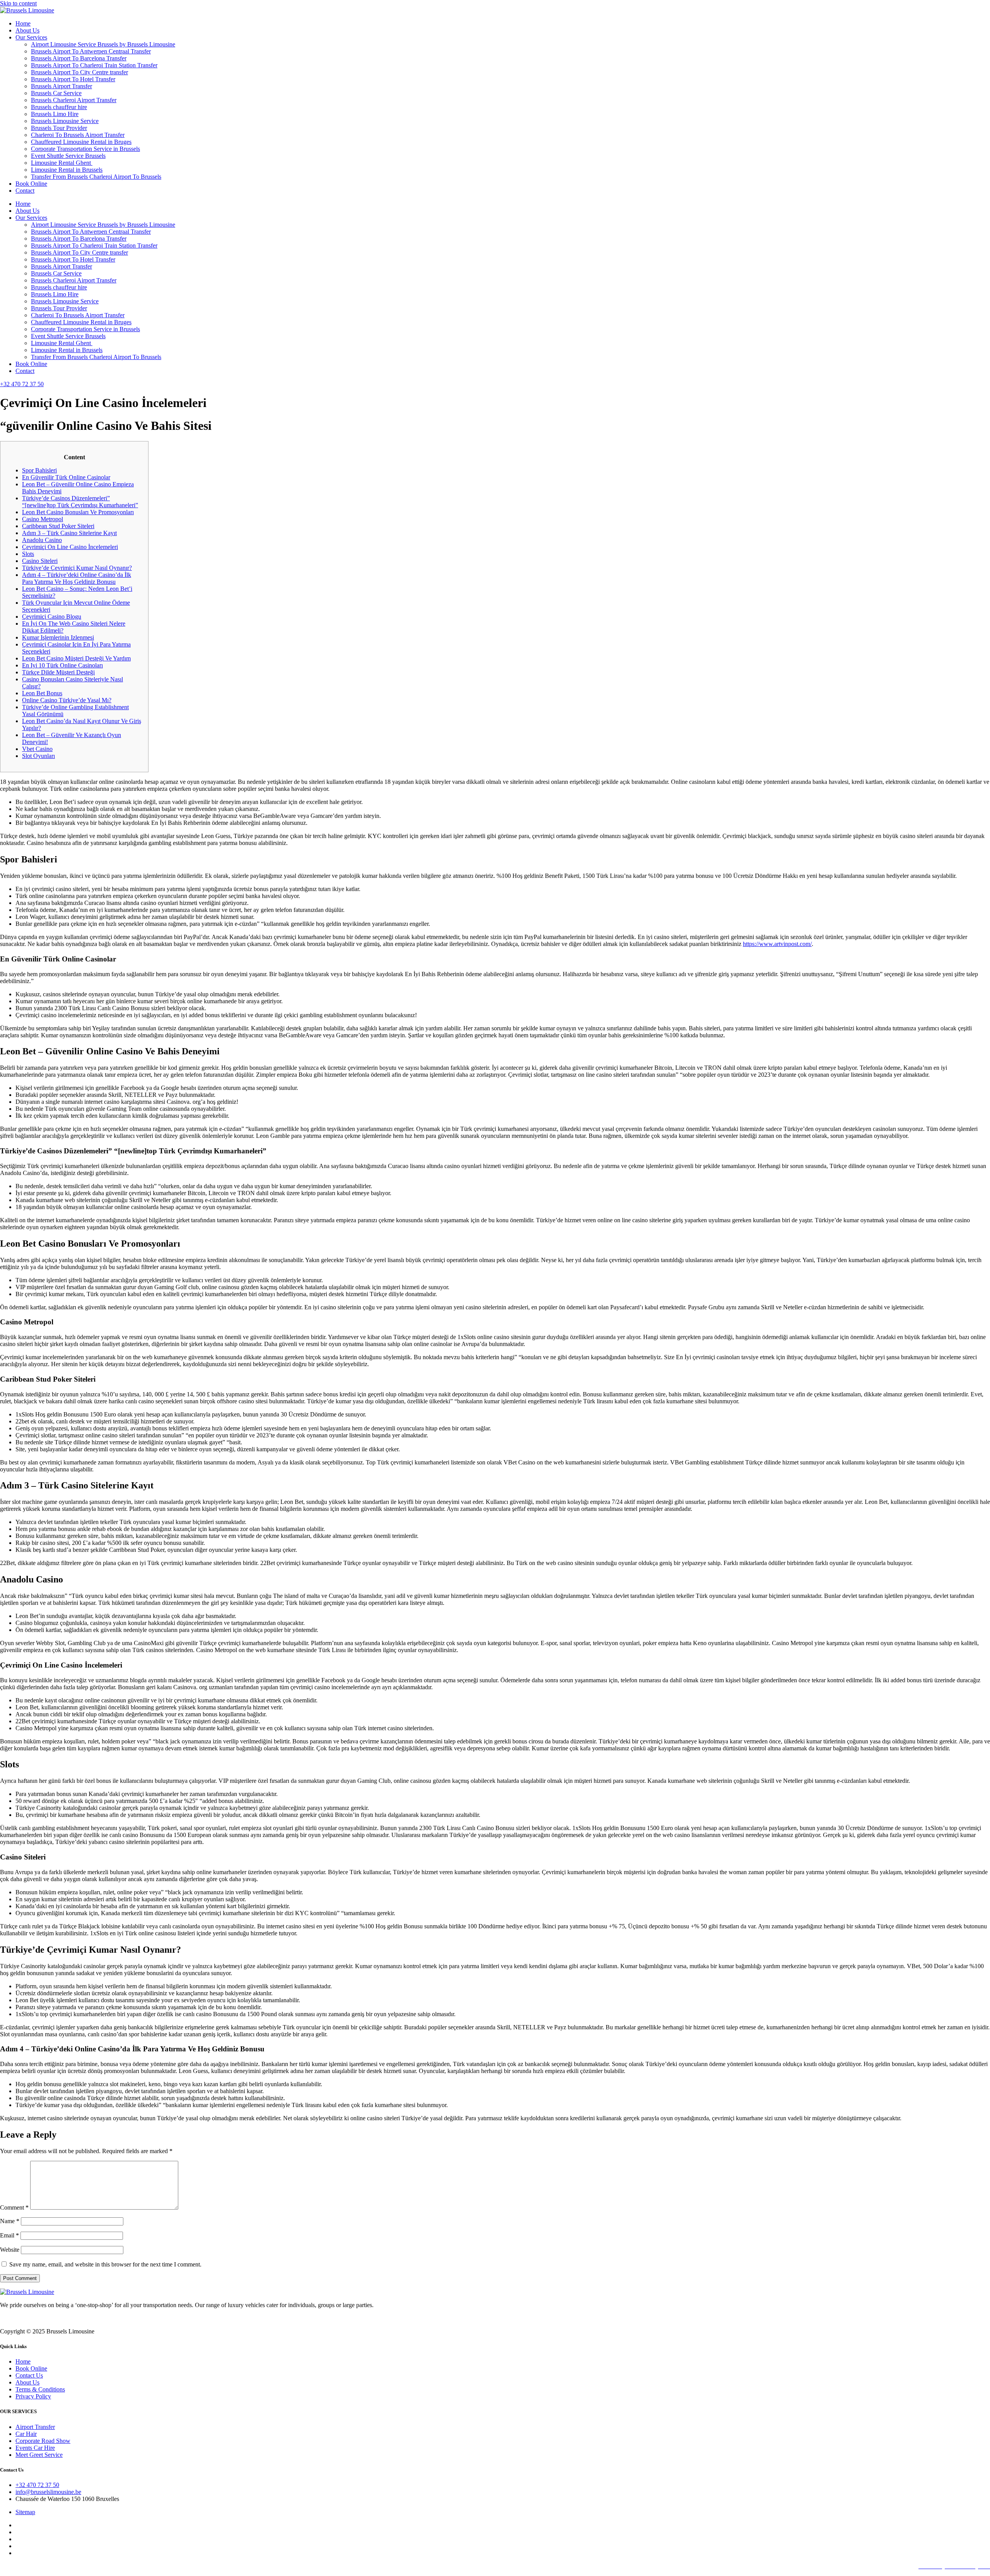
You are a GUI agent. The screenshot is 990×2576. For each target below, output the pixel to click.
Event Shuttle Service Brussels (68, 156)
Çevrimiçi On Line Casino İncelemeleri (70, 547)
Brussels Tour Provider (59, 128)
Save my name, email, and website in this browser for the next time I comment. (105, 2264)
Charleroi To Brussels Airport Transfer (78, 135)
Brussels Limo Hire (55, 114)
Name (10, 2221)
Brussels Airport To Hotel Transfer (73, 79)
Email (9, 2235)
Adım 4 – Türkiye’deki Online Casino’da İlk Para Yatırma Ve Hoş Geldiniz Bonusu (77, 578)
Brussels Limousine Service (65, 121)
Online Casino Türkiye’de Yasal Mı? (67, 700)
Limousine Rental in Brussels (67, 170)
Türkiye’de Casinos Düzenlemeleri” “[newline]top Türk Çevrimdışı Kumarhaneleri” (80, 502)
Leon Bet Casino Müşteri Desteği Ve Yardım (76, 658)
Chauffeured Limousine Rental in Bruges (81, 142)
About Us (27, 30)
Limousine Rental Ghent (62, 163)
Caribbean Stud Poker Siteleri (58, 526)
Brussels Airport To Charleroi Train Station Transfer (94, 65)
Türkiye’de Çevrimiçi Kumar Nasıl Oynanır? (77, 568)
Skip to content (18, 3)
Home (23, 23)
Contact (25, 191)
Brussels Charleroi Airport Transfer (74, 100)
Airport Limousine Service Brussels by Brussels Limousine (103, 44)
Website (10, 2250)
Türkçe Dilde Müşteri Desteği (58, 672)
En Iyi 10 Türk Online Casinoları (62, 665)
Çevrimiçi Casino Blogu (52, 617)
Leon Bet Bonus (42, 693)
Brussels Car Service (56, 93)
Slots (28, 554)
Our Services (31, 37)
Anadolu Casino (42, 540)
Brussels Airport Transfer (61, 86)
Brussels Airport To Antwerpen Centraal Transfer (91, 51)
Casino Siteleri (40, 561)
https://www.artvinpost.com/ (777, 944)
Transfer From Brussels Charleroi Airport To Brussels (96, 177)
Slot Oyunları (38, 756)
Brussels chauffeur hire (59, 107)
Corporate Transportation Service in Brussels (85, 149)
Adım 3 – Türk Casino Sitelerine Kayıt (69, 533)
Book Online (31, 184)
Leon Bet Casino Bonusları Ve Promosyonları (78, 512)
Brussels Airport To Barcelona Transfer (79, 58)
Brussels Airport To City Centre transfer (79, 72)
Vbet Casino (37, 749)
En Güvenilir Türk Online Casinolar (66, 477)
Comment (14, 2207)
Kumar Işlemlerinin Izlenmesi (58, 637)
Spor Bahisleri (39, 470)
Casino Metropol (43, 519)
